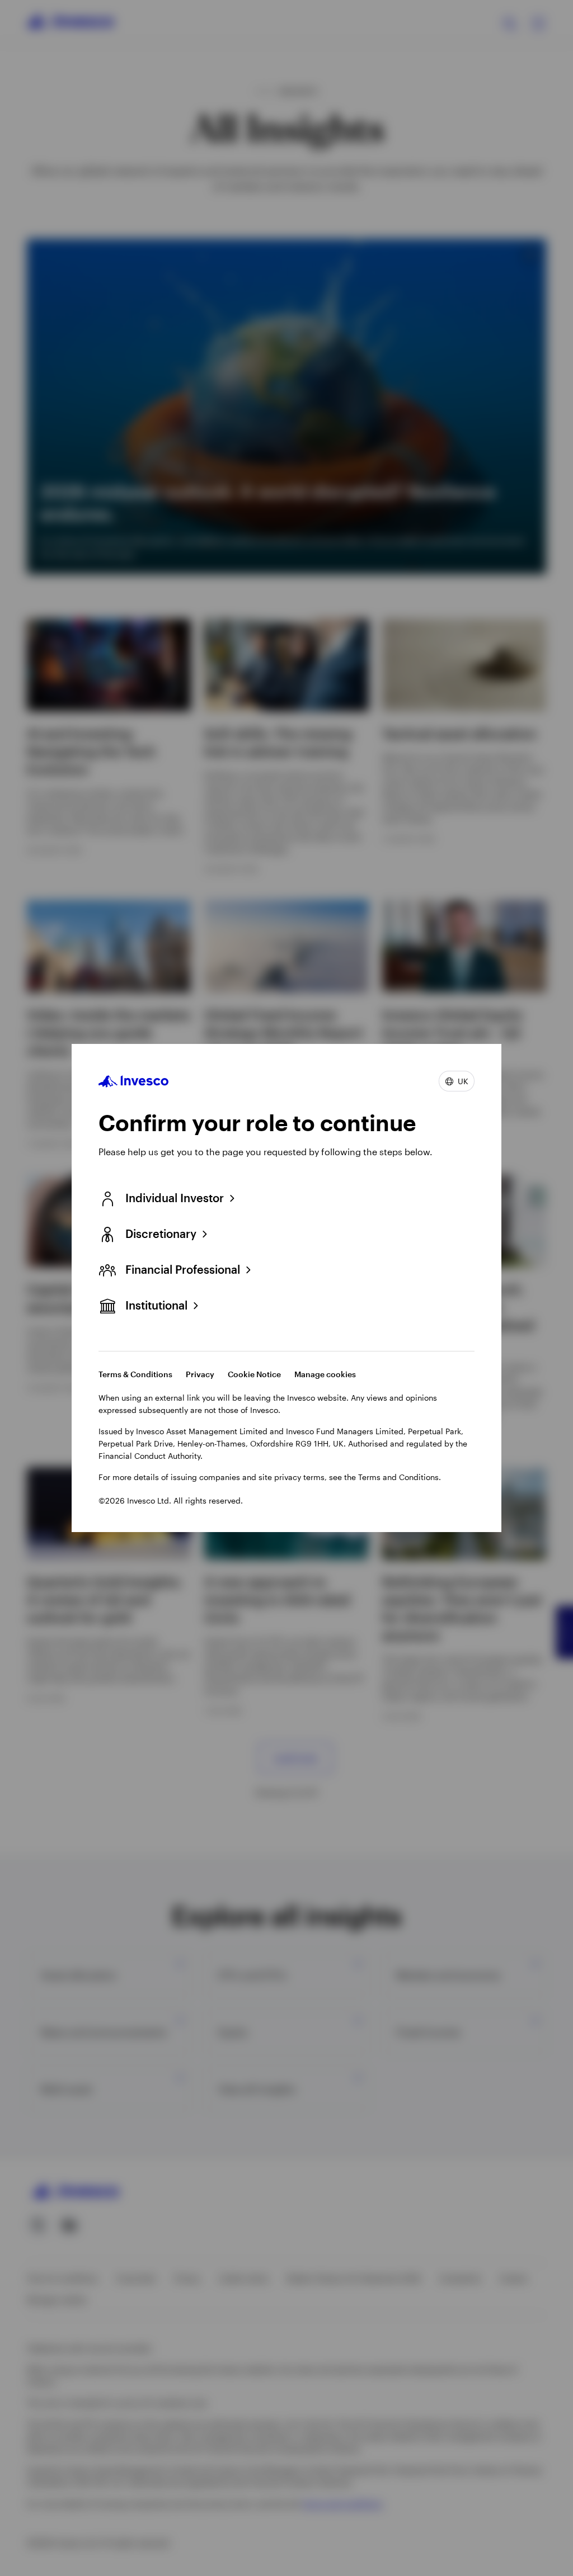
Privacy (200, 1374)
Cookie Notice (254, 1374)
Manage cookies (325, 1374)
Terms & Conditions (135, 1374)
